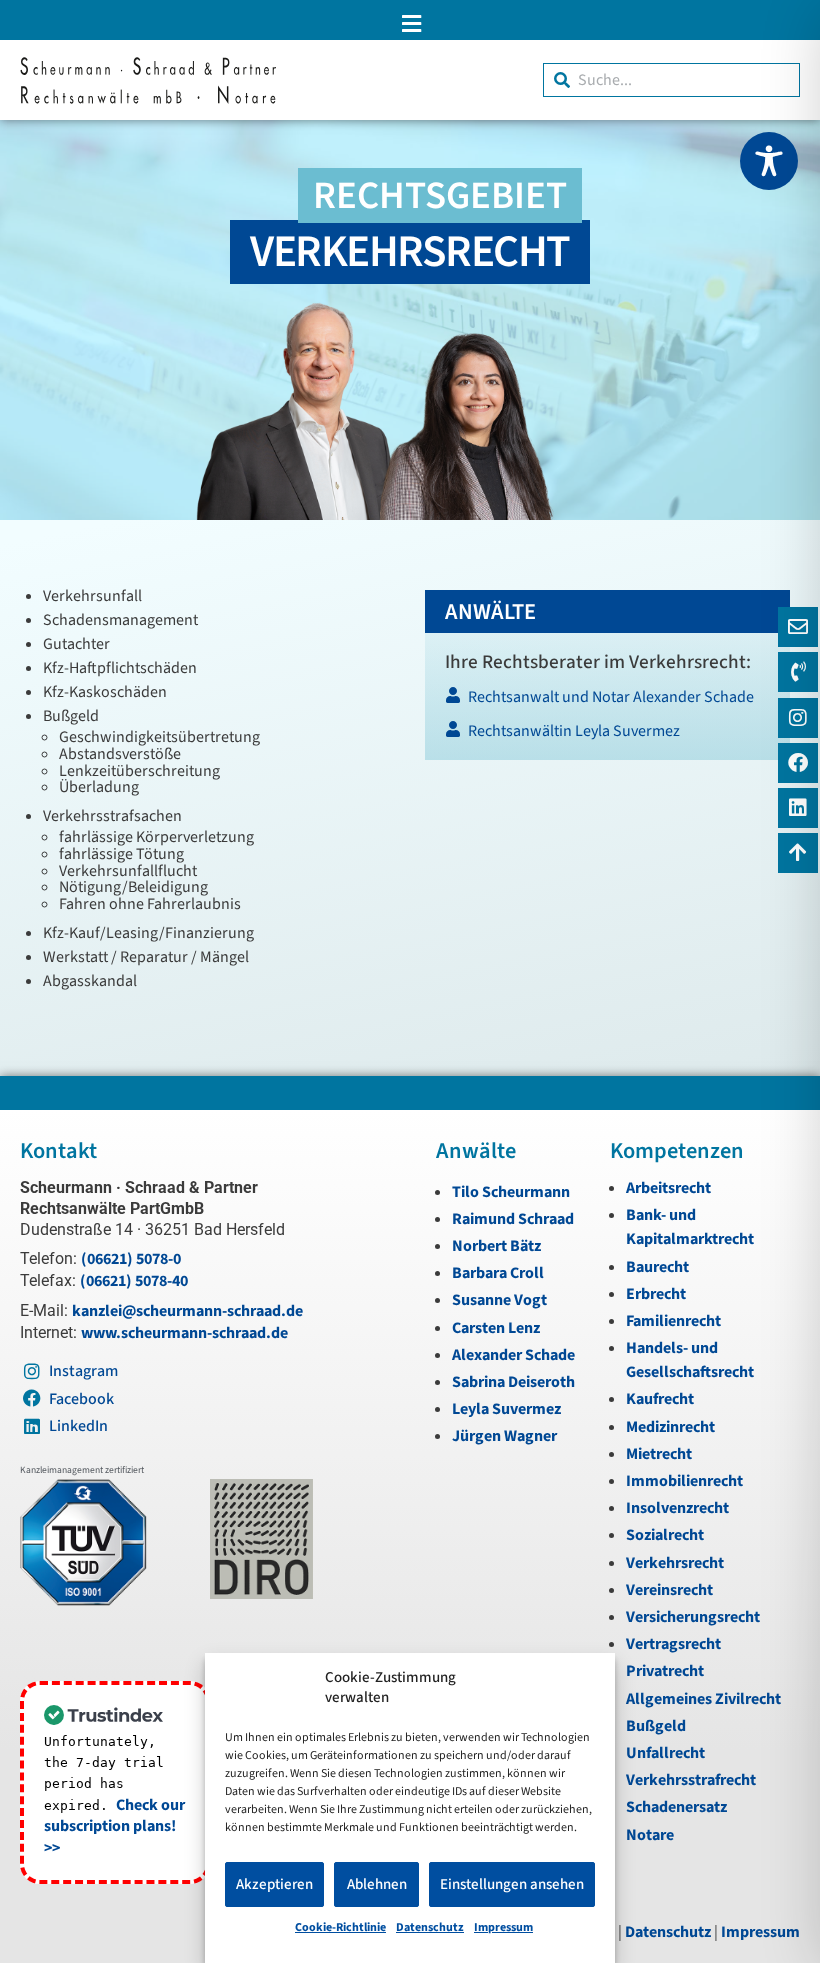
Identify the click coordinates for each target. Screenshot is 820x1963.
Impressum (503, 1927)
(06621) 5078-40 (134, 1281)
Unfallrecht (665, 1753)
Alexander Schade (513, 1355)
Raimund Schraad (513, 1219)
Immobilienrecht (684, 1481)
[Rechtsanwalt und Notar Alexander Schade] (606, 702)
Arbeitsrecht (668, 1188)
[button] (410, 23)
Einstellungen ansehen (512, 1884)
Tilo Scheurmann (511, 1192)
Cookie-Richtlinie (340, 1927)
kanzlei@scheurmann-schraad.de (187, 1311)
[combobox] (671, 80)
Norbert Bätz (496, 1246)
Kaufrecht (660, 1399)
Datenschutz (430, 1927)
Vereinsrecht (669, 1590)
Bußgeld (656, 1726)
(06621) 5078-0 (131, 1259)
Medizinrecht (670, 1427)
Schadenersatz (676, 1807)
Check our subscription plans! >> (114, 1827)
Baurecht (657, 1267)
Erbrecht (656, 1294)
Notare (650, 1835)
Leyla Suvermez (506, 1409)
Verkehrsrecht (675, 1563)
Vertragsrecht (673, 1644)
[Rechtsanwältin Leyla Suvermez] (606, 736)
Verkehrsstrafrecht (691, 1780)
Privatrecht (665, 1671)
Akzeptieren (274, 1884)
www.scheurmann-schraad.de (184, 1333)
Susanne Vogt (499, 1300)
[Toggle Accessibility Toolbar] (769, 161)
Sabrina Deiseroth (513, 1382)
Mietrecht (659, 1454)
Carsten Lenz (496, 1328)
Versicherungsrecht (693, 1617)
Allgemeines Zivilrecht (703, 1699)
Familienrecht (673, 1321)
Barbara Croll (498, 1273)
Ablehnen (377, 1884)
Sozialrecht (665, 1535)
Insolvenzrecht (677, 1508)
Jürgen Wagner (504, 1436)
